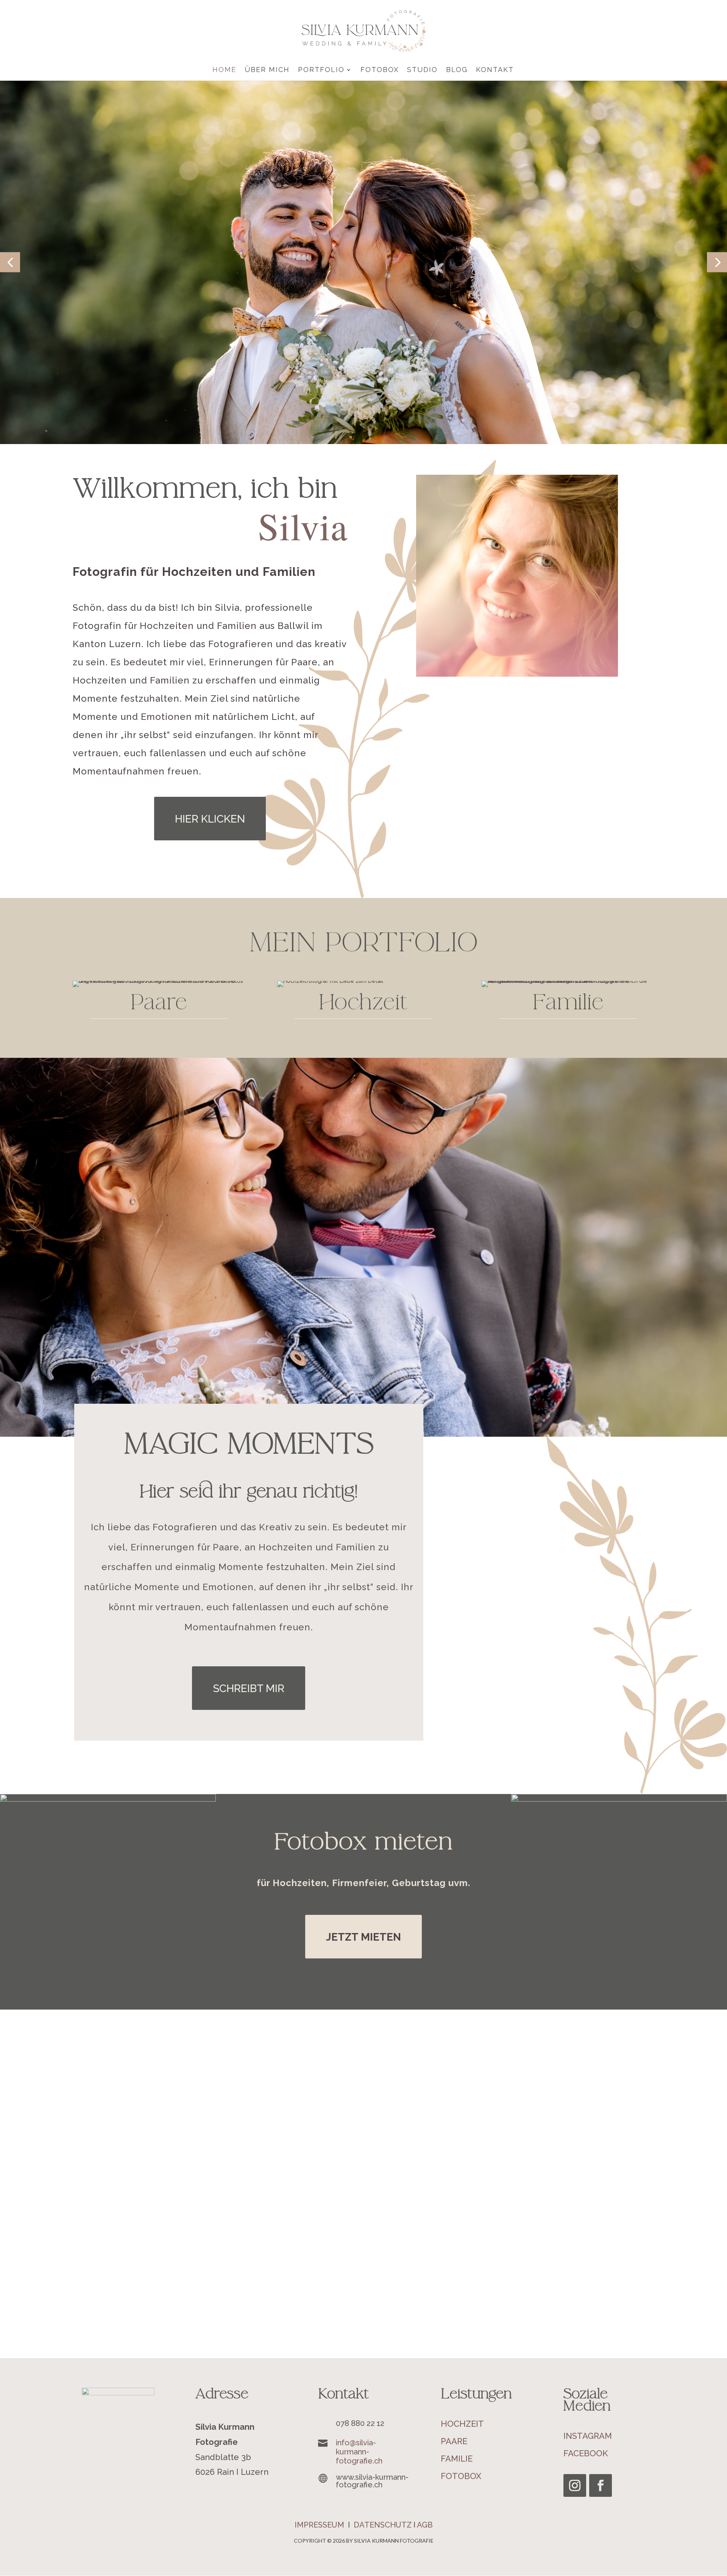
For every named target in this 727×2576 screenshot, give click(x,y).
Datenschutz (383, 2525)
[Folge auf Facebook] (601, 2485)
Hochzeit (462, 2424)
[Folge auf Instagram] (575, 2485)
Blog (457, 70)
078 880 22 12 (360, 2423)
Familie (457, 2459)
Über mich (267, 70)
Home (224, 70)
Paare (454, 2441)
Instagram (588, 2436)
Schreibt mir (249, 1688)
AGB (425, 2525)
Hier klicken (210, 819)
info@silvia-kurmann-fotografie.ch (359, 2452)
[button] (10, 262)
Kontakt (495, 70)
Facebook (586, 2453)
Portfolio (321, 70)
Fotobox (380, 70)
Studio (422, 70)
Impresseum (319, 2525)
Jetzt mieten (363, 1937)
